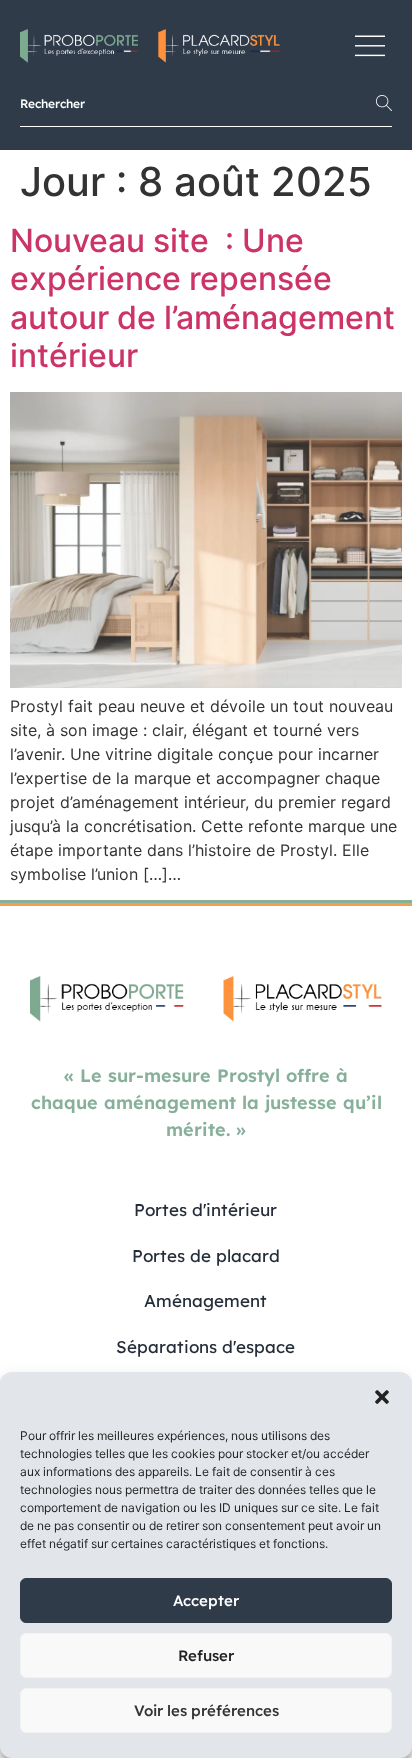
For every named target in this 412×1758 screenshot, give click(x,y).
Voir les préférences (206, 1710)
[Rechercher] (384, 101)
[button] (382, 1397)
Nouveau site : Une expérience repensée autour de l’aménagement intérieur (202, 298)
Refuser (206, 1655)
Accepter (206, 1600)
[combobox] (198, 104)
